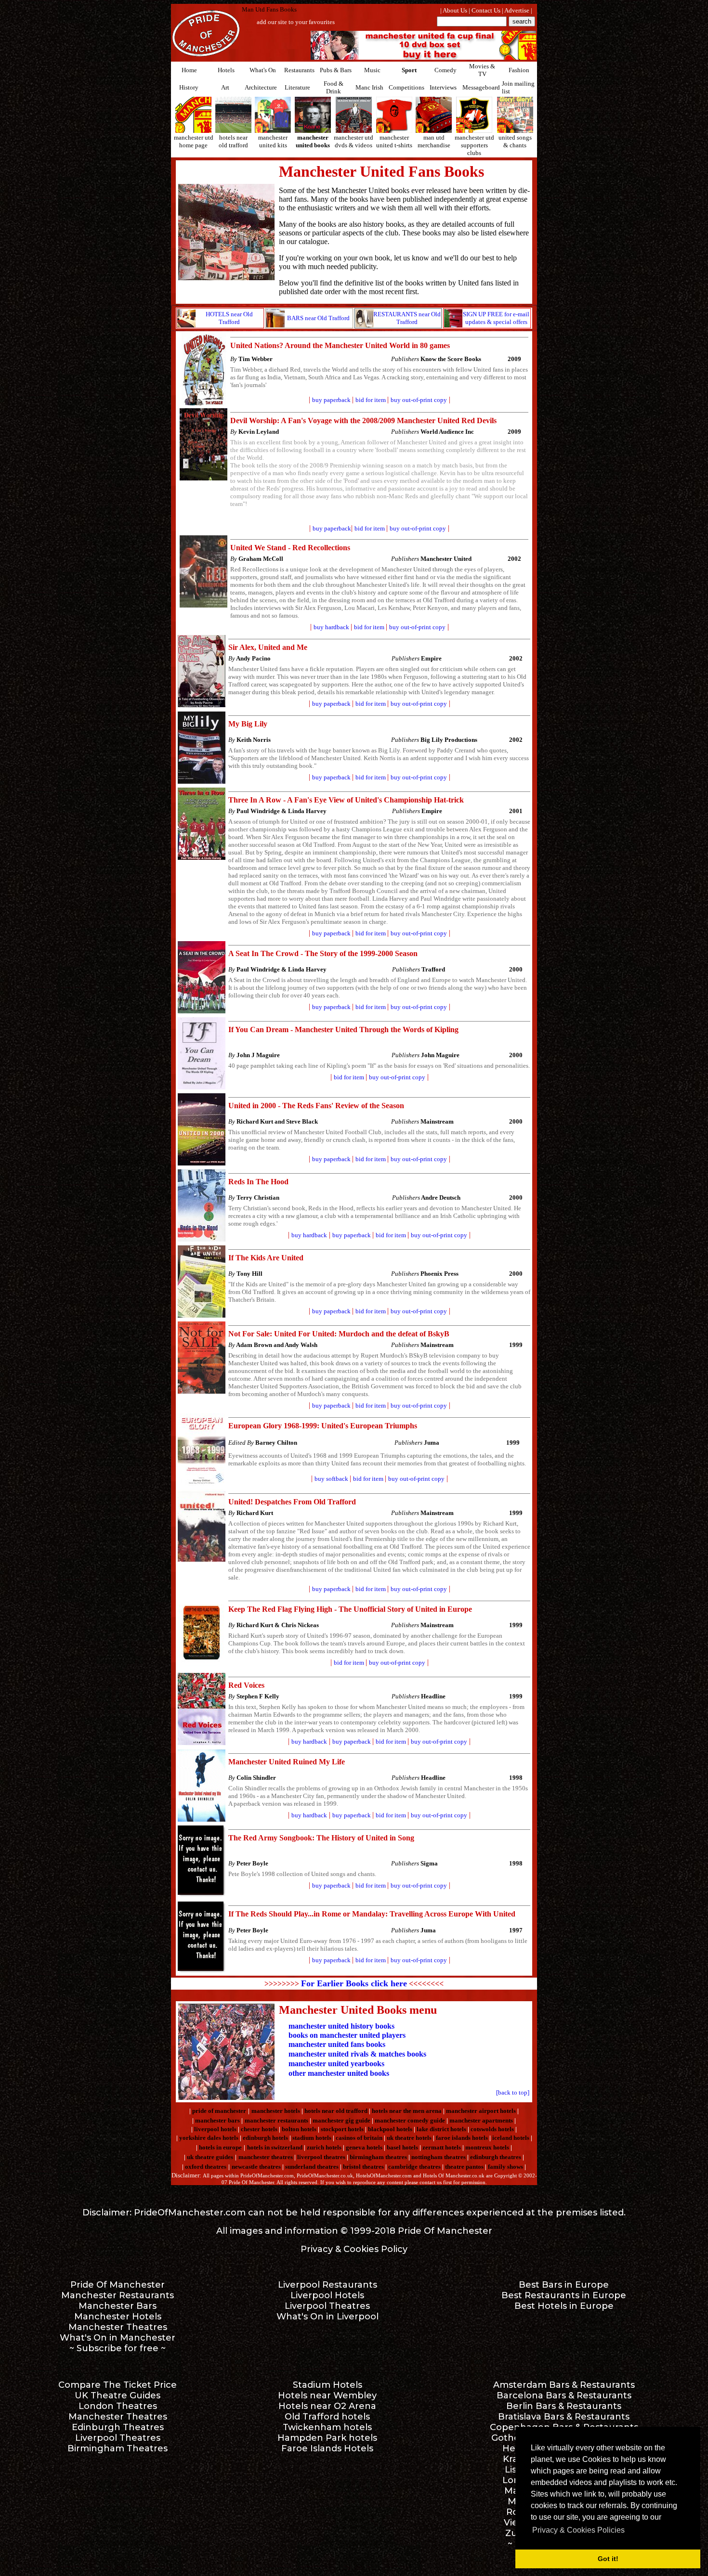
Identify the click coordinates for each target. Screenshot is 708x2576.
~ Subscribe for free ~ (118, 2348)
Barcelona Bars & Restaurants (564, 2395)
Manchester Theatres (118, 2327)
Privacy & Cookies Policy (354, 2249)
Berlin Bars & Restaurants (564, 2406)
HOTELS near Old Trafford (229, 318)
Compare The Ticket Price (118, 2385)
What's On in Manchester (118, 2338)
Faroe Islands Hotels (327, 2448)
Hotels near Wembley (327, 2395)
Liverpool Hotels (327, 2295)
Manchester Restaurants (118, 2295)
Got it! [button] (608, 2559)
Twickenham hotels (327, 2427)
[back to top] (513, 2092)
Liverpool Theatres (327, 2306)
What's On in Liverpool (328, 2317)
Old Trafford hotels (327, 2417)
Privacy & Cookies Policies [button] (578, 2530)
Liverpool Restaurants (328, 2285)
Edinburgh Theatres (118, 2427)
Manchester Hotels (118, 2317)
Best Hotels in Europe (564, 2306)
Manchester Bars (118, 2306)
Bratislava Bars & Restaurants (564, 2417)
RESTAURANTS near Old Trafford (407, 318)
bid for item (370, 528)
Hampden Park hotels (327, 2438)
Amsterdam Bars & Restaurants (564, 2385)
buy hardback (331, 627)
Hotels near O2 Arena (327, 2406)
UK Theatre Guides (118, 2395)
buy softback (331, 1479)
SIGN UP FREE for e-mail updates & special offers (496, 318)
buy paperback (331, 400)
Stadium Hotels (328, 2385)
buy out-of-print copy (419, 400)
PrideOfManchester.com (190, 2213)
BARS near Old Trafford (318, 318)
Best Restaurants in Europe (564, 2295)
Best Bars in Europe (564, 2285)
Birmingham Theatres (118, 2448)
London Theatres (118, 2406)
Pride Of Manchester (445, 2231)
